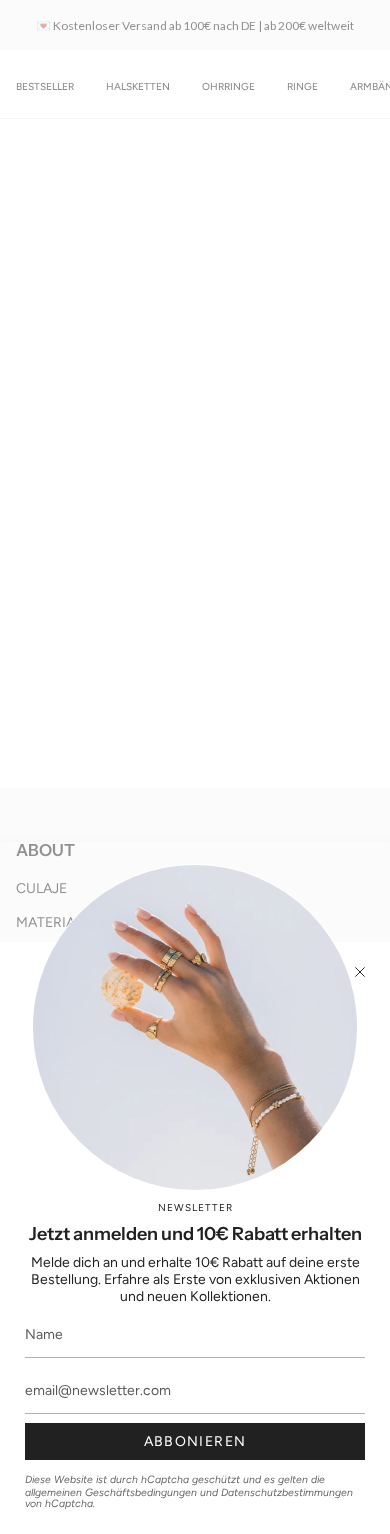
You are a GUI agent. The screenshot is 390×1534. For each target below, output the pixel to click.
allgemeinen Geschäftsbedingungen (111, 1492)
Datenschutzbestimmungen (287, 1492)
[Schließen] (360, 972)
